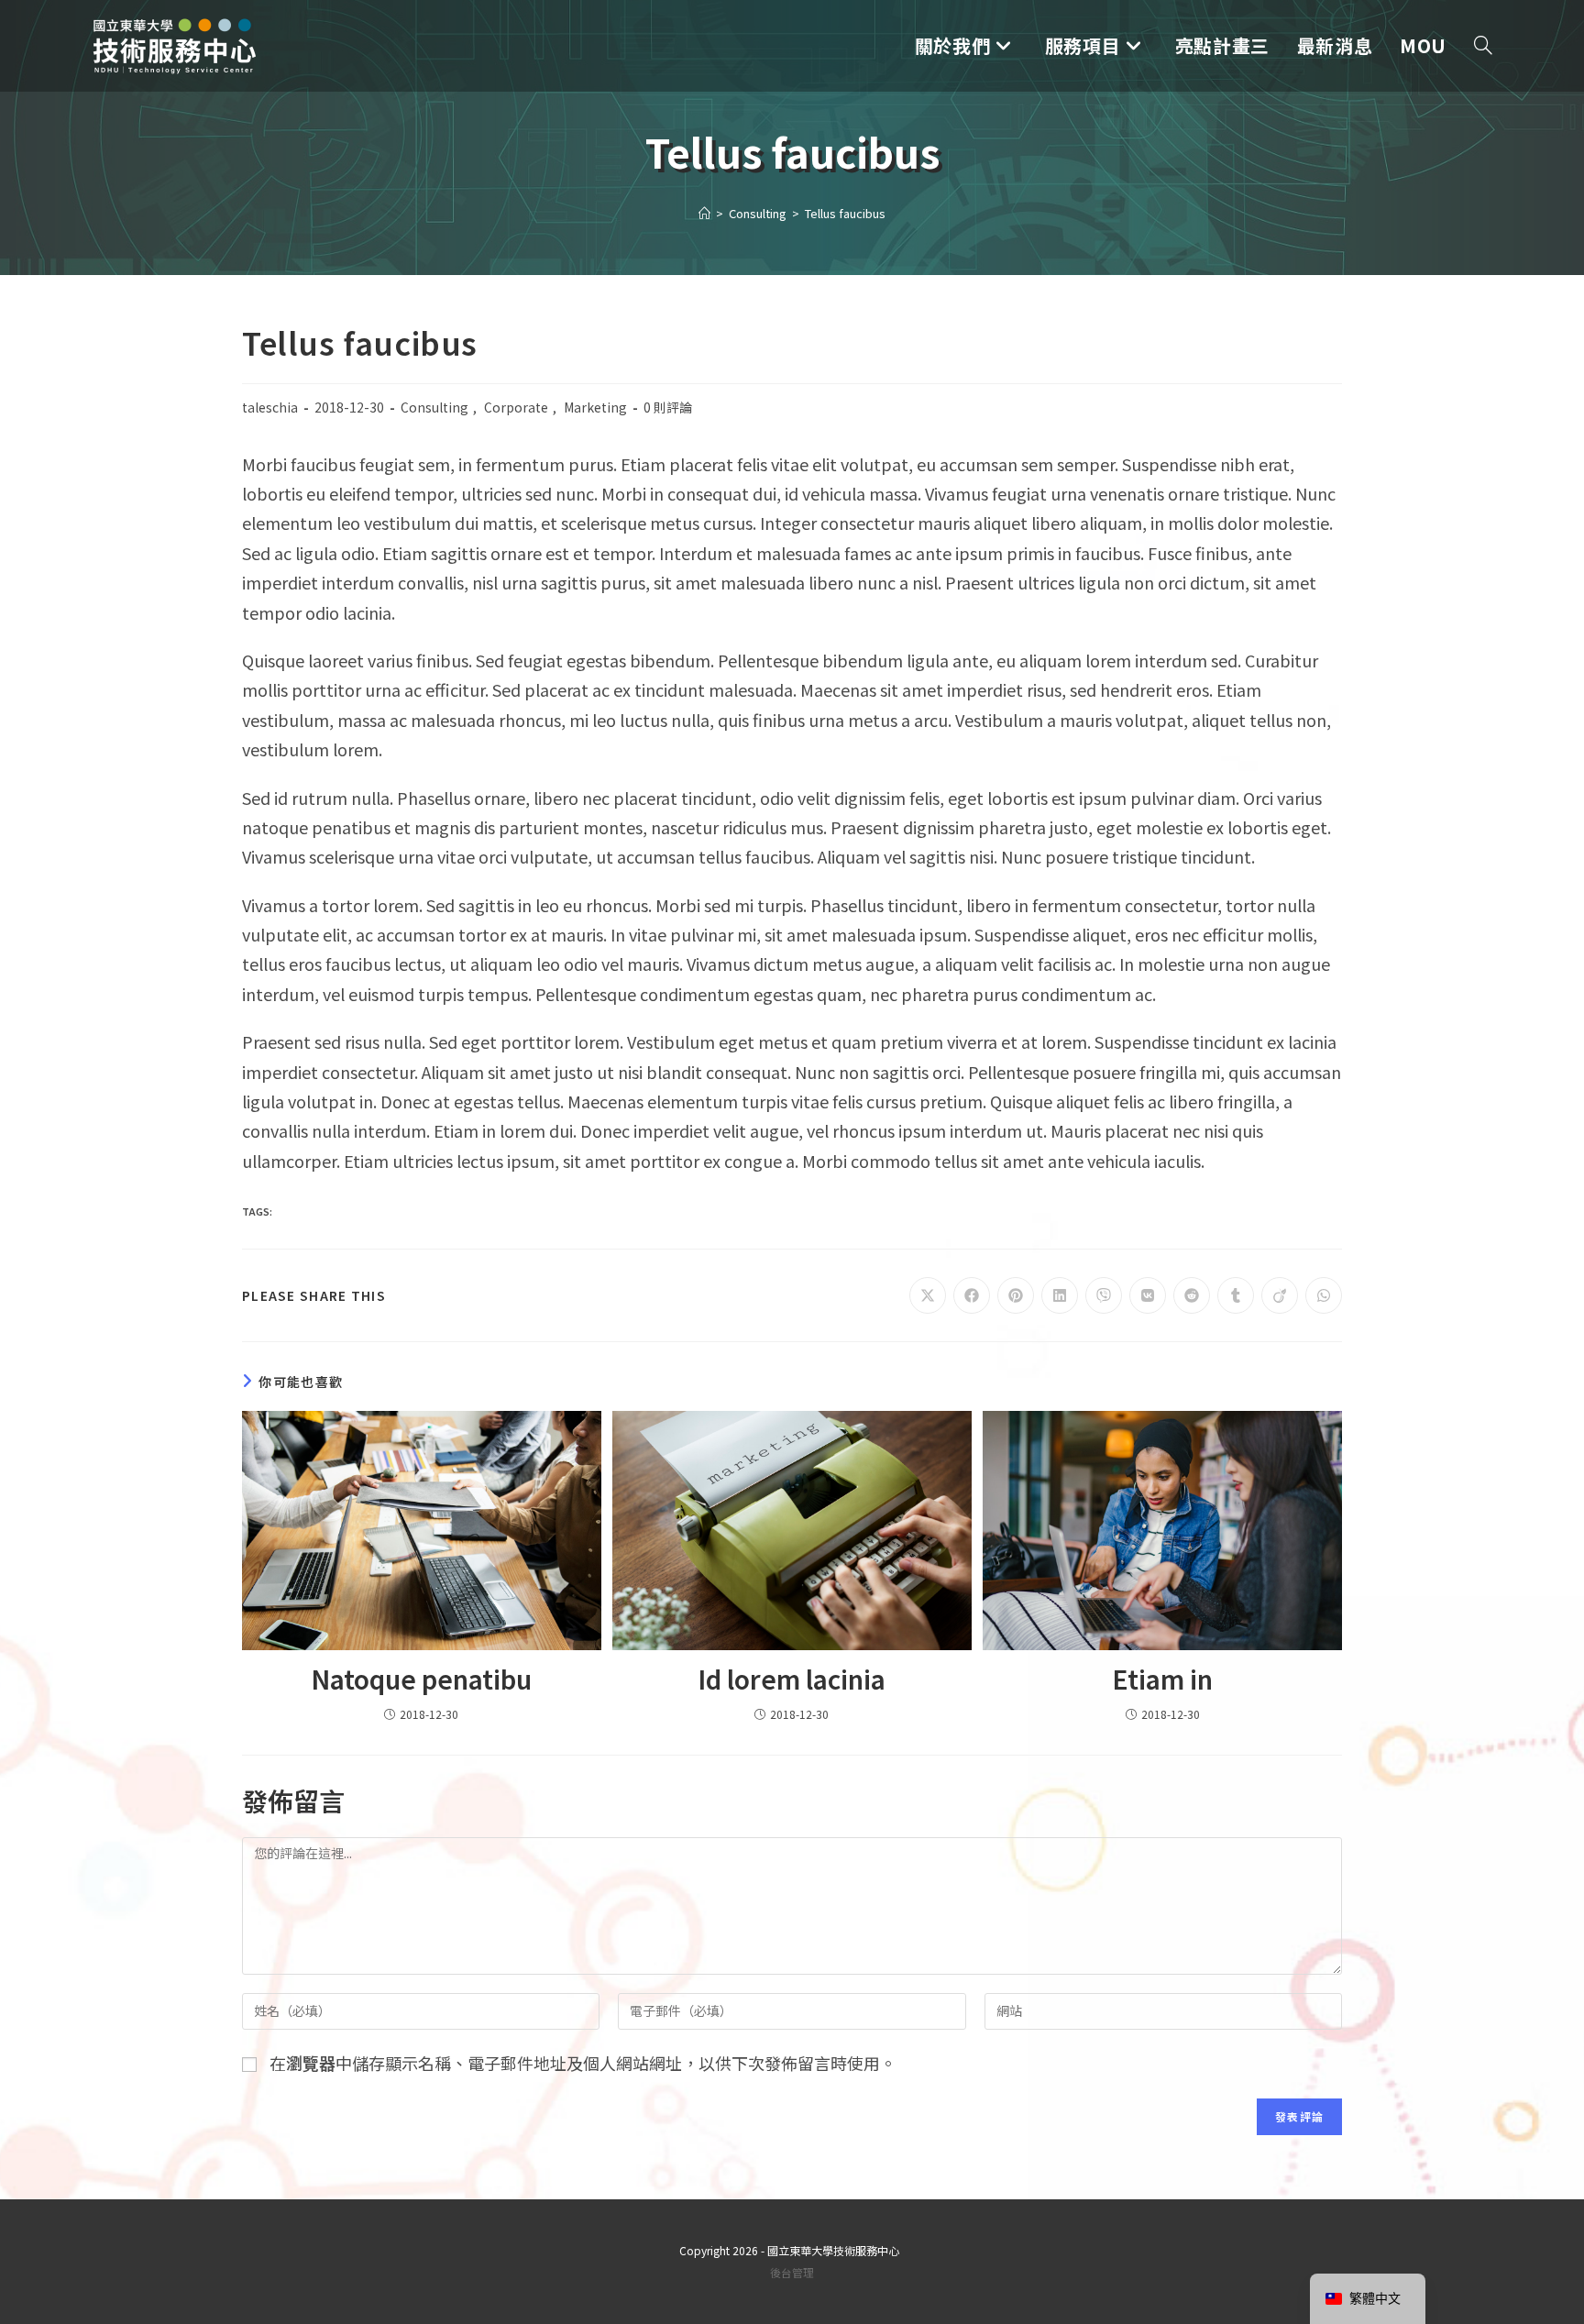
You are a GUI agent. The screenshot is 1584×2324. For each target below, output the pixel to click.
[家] (704, 213)
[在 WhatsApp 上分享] (1324, 1295)
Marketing (595, 407)
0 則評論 (668, 407)
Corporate (516, 407)
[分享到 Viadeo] (1280, 1295)
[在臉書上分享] (972, 1295)
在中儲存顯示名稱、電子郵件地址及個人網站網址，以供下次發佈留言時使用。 (583, 2063)
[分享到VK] (1148, 1295)
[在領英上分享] (1060, 1295)
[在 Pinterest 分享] (1016, 1295)
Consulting (434, 407)
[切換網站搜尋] (1483, 46)
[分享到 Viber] (1104, 1295)
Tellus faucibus (845, 213)
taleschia (270, 407)
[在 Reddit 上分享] (1192, 1295)
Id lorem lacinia (792, 1679)
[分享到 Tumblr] (1236, 1295)
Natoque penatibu (421, 1679)
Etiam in (1162, 1679)
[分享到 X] (928, 1295)
